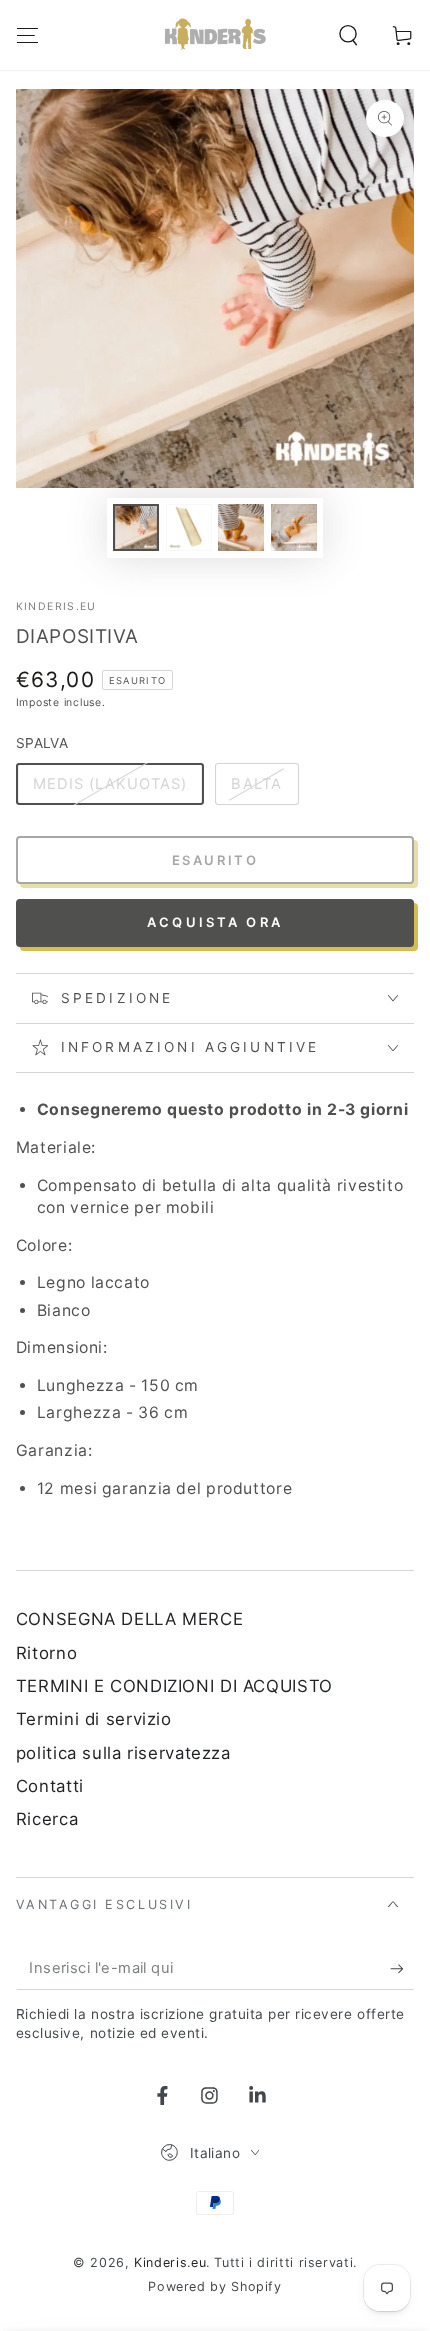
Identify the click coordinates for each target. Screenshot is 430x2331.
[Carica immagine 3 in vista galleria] (241, 527)
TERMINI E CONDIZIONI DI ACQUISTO (174, 1686)
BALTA (256, 784)
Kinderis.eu (56, 606)
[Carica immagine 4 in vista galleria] (294, 527)
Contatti (50, 1786)
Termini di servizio (94, 1719)
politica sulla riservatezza (123, 1753)
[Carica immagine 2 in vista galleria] (189, 527)
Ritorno (46, 1653)
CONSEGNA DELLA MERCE (130, 1619)
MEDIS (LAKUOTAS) (110, 784)
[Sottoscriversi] (402, 1968)
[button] (348, 35)
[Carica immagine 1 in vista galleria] (136, 527)
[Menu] (27, 35)
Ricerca (47, 1819)
